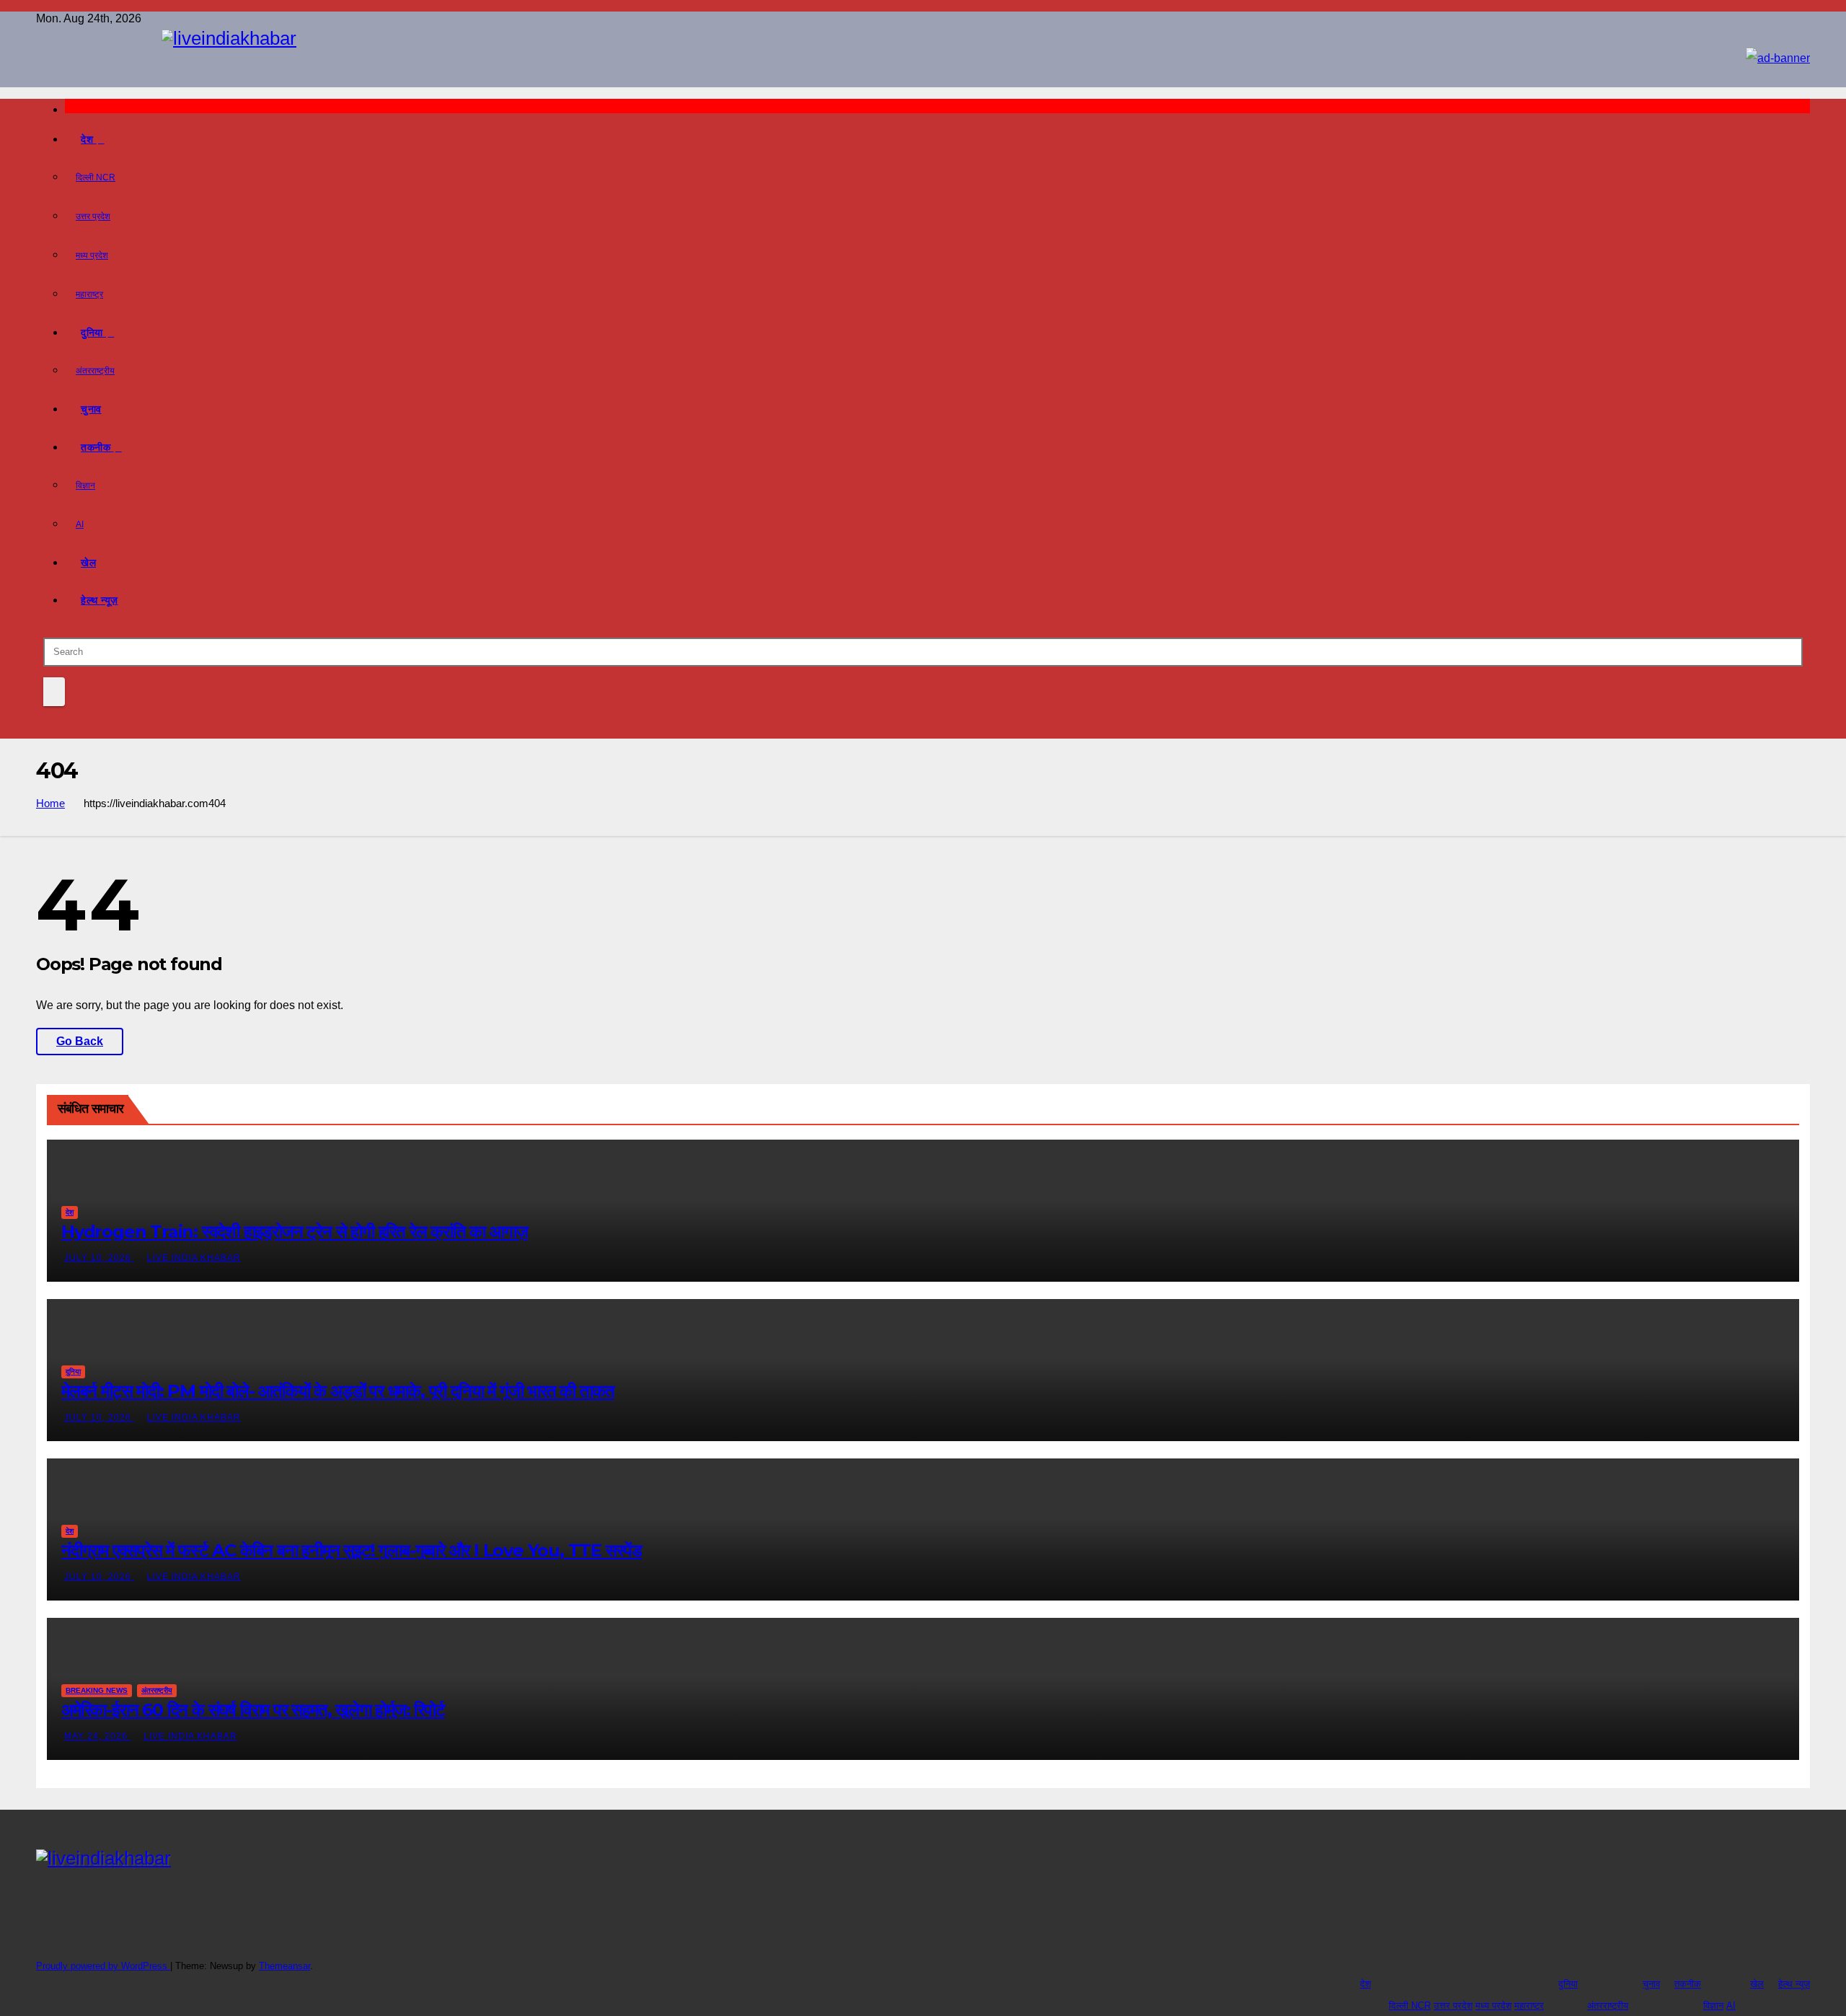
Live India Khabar (194, 1258)
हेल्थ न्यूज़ (100, 600)
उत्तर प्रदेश (93, 216)
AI (80, 524)
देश (89, 139)
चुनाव (91, 409)
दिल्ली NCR (96, 177)
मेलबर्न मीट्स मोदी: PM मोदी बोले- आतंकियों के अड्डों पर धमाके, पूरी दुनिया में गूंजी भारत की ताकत (337, 1391)
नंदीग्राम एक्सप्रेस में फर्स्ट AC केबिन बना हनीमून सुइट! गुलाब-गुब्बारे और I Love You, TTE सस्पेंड (352, 1550)
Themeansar (284, 1966)
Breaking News (97, 1690)
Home (50, 803)
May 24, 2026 (97, 1736)
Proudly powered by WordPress (103, 1966)
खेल (88, 563)
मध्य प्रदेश (92, 255)
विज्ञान (85, 485)
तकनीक (97, 447)
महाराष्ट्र (89, 294)
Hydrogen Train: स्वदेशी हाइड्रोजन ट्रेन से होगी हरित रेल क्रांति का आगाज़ (294, 1232)
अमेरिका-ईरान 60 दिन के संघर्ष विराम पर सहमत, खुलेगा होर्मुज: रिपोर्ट (253, 1710)
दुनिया (93, 333)
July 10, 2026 (99, 1258)
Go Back (80, 1041)
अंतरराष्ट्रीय (95, 371)
